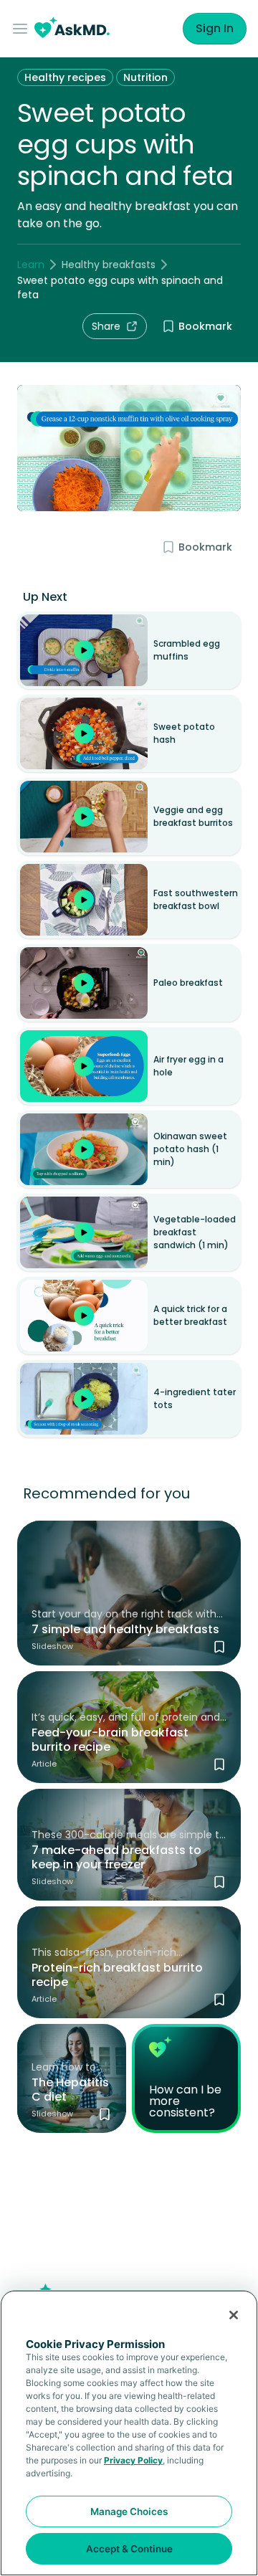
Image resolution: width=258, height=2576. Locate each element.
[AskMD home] (72, 29)
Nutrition (145, 77)
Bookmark (205, 326)
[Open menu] (23, 29)
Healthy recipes (65, 77)
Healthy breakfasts (109, 265)
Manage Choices (129, 2511)
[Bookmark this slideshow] (219, 1647)
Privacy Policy (133, 2460)
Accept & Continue (129, 2549)
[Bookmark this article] (219, 1764)
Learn (31, 265)
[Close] (234, 2315)
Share (106, 326)
